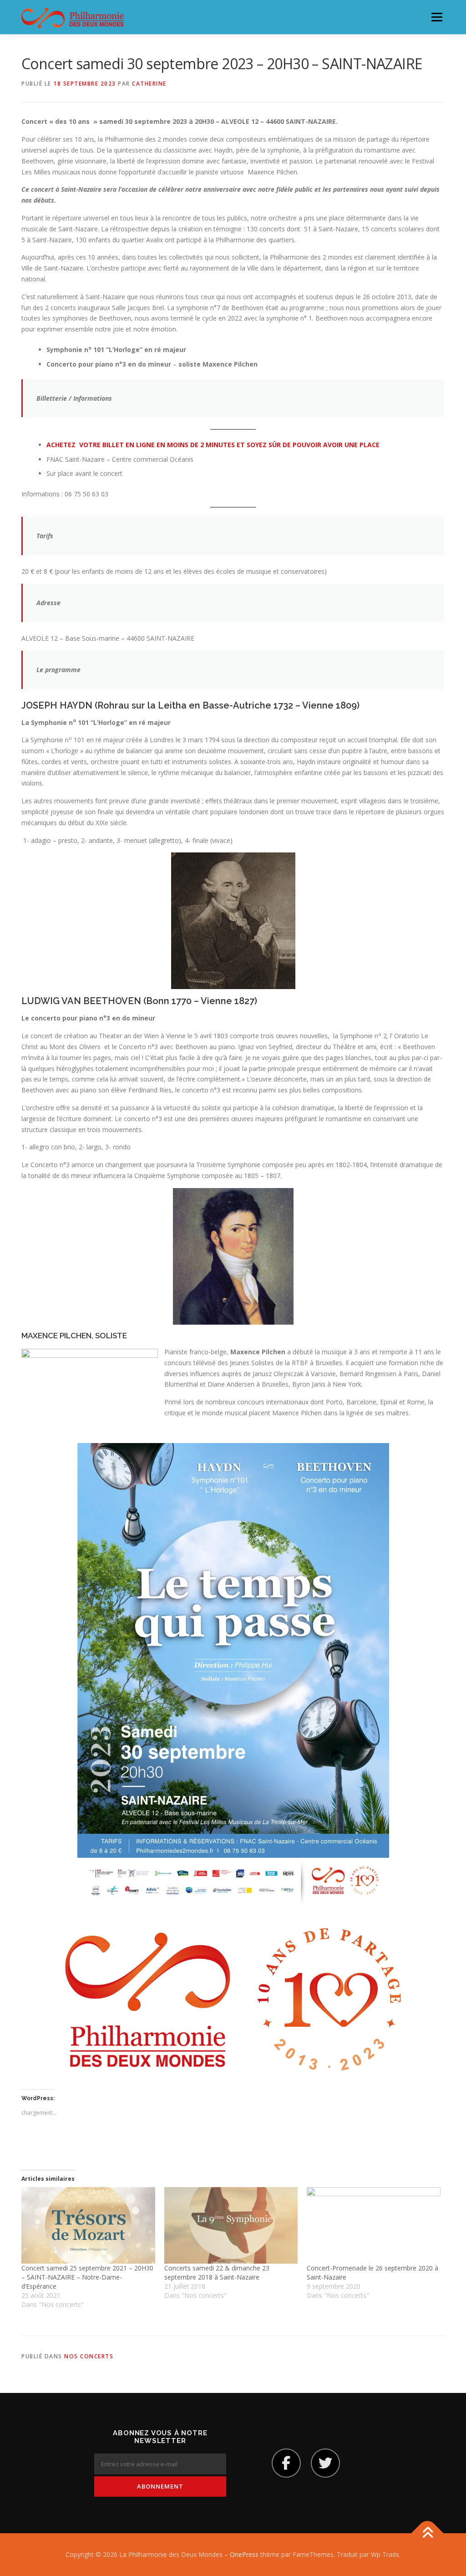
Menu (437, 17)
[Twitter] (325, 2463)
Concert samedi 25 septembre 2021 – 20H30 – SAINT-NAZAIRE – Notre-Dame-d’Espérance (87, 2277)
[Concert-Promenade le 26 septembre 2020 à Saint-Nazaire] (374, 2225)
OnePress (244, 2554)
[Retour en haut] (428, 2533)
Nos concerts (89, 2356)
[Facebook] (286, 2463)
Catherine (149, 84)
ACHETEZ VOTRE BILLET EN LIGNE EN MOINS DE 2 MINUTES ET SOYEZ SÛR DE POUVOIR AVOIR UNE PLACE (213, 445)
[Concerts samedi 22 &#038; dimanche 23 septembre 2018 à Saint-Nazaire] (231, 2225)
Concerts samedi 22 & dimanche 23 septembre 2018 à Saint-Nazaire (217, 2272)
